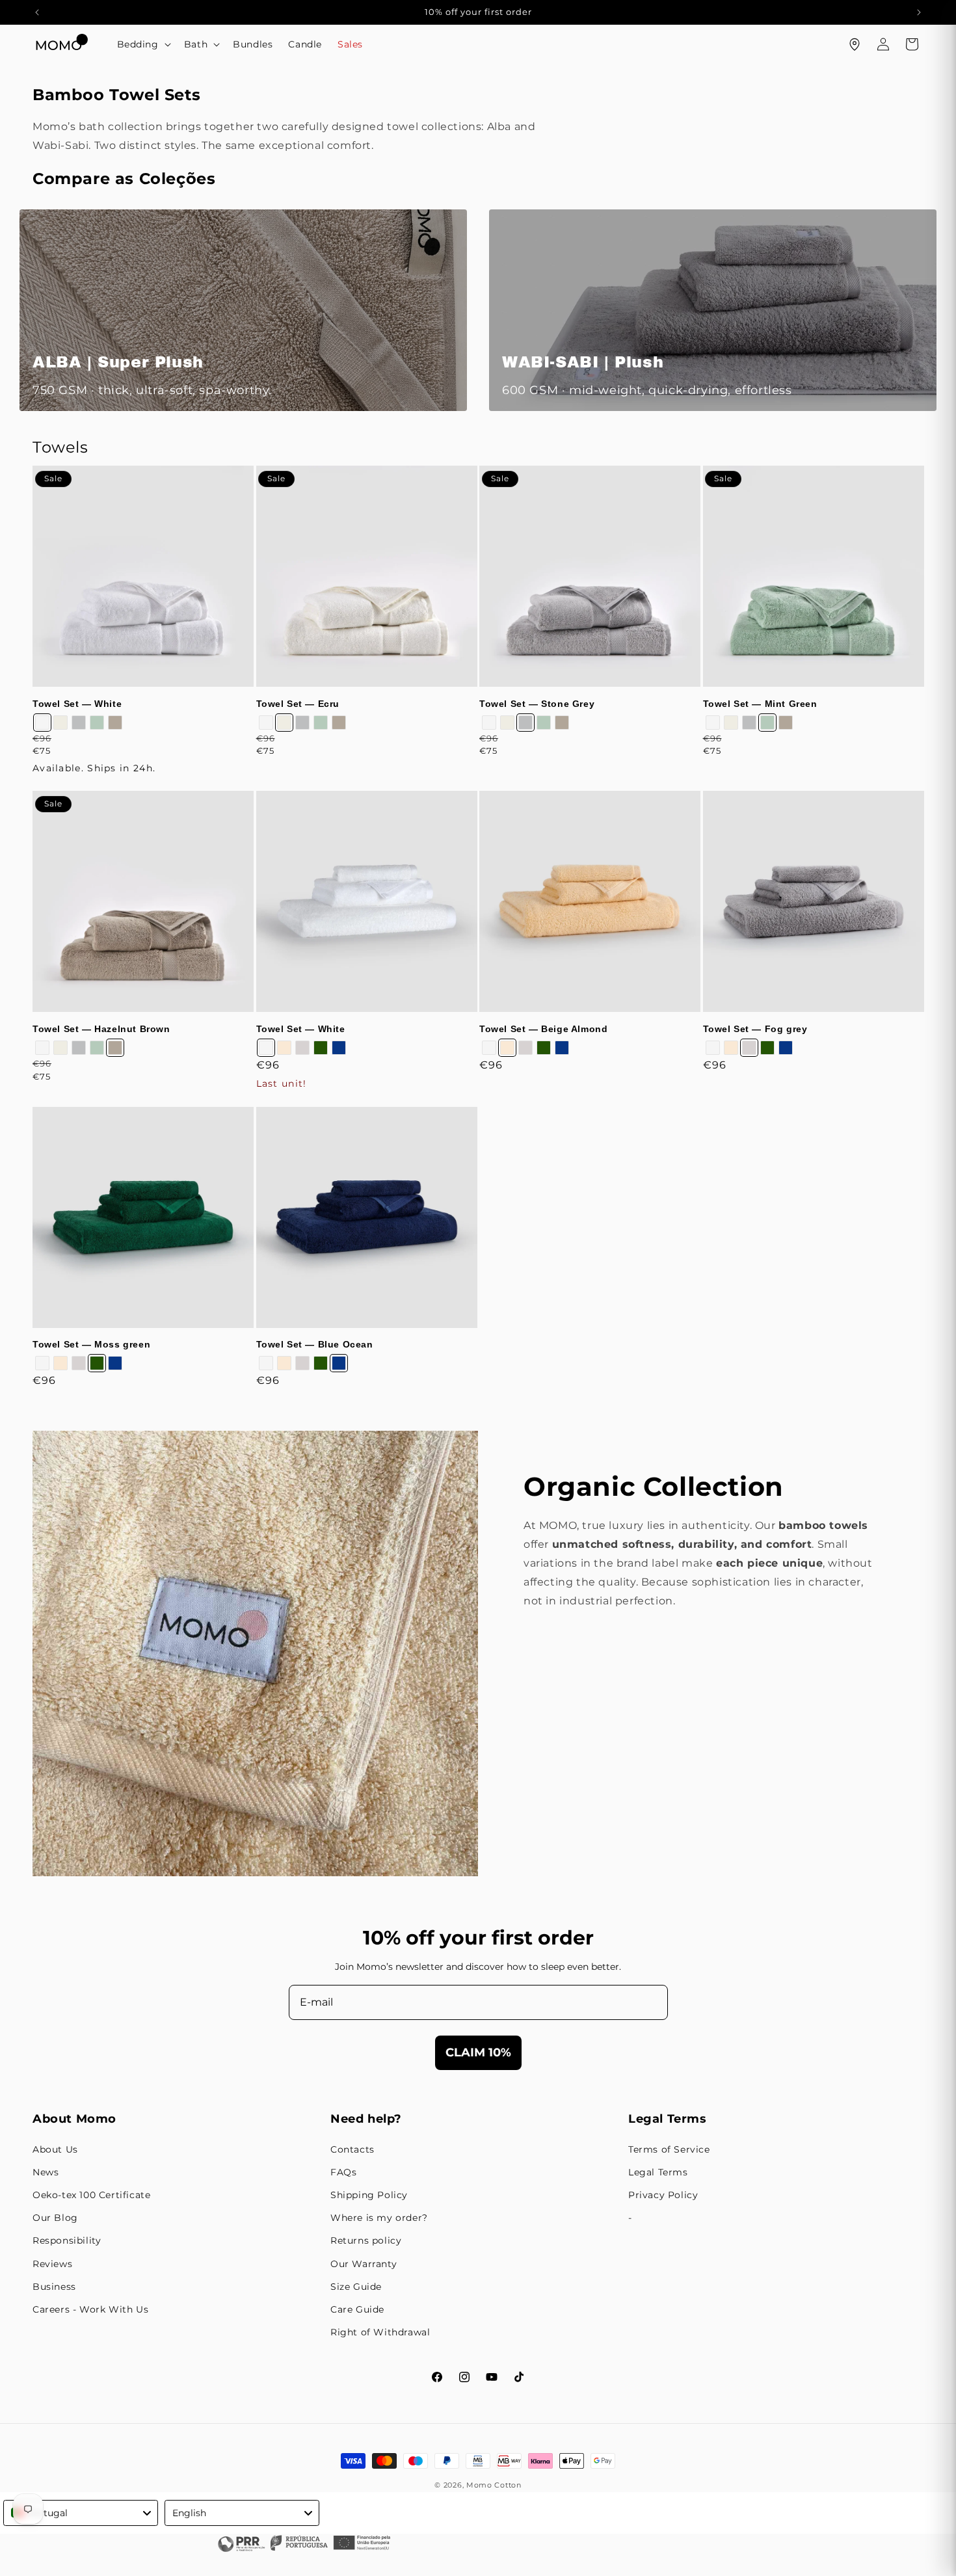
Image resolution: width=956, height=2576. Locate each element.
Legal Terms (658, 2172)
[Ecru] (60, 723)
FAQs (343, 2172)
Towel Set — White (77, 704)
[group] (243, 310)
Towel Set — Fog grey (755, 1029)
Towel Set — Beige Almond (543, 1029)
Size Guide (356, 2287)
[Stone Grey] (79, 723)
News (46, 2172)
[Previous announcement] (37, 12)
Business (54, 2287)
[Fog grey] (302, 1048)
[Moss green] (321, 1048)
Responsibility (67, 2240)
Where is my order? (379, 2218)
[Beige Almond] (284, 1048)
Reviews (52, 2264)
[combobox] (81, 2513)
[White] (42, 723)
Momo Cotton (494, 2485)
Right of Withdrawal (380, 2332)
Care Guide (357, 2309)
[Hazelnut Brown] (115, 723)
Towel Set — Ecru (298, 704)
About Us (55, 2149)
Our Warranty (364, 2264)
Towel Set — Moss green (91, 1344)
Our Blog (55, 2218)
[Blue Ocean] (339, 1048)
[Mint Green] (97, 723)
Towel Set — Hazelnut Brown (101, 1029)
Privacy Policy (663, 2195)
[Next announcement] (919, 12)
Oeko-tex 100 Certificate (91, 2195)
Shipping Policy (369, 2195)
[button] (143, 44)
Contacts (352, 2149)
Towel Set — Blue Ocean (315, 1344)
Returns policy (366, 2240)
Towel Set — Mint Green (760, 704)
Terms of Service (669, 2149)
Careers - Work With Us (90, 2309)
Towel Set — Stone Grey (537, 704)
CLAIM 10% (478, 2052)
